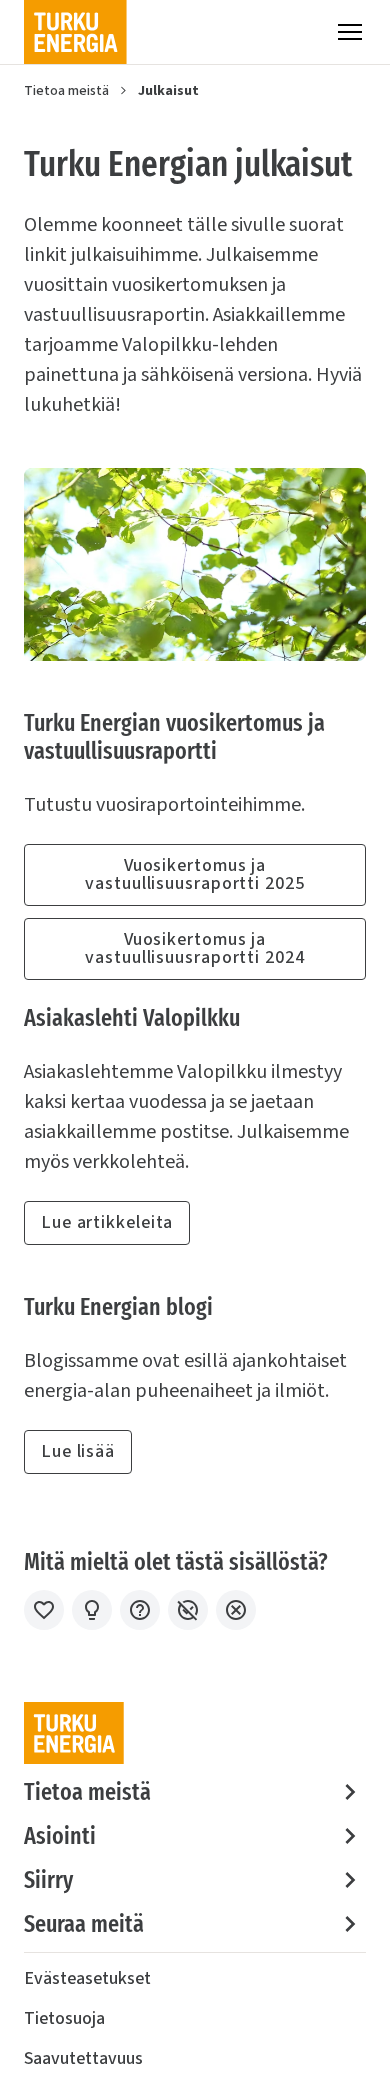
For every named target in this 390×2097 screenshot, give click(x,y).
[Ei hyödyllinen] (188, 1610)
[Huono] (236, 1610)
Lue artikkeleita (107, 1222)
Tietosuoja (64, 2018)
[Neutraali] (140, 1610)
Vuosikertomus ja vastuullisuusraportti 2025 (194, 874)
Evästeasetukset (87, 1978)
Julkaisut (168, 91)
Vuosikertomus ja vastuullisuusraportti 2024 (194, 948)
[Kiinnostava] (92, 1610)
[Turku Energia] (75, 32)
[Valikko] (350, 32)
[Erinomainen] (44, 1610)
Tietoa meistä (66, 91)
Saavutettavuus (83, 2058)
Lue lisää (78, 1451)
